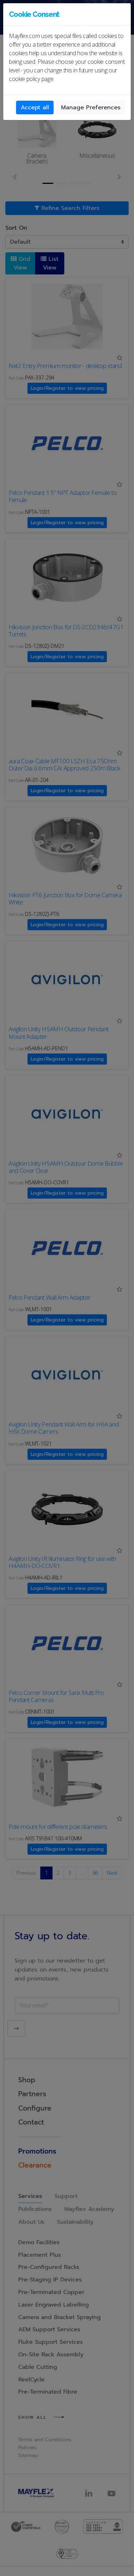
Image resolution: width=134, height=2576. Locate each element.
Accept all (35, 107)
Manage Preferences (91, 107)
